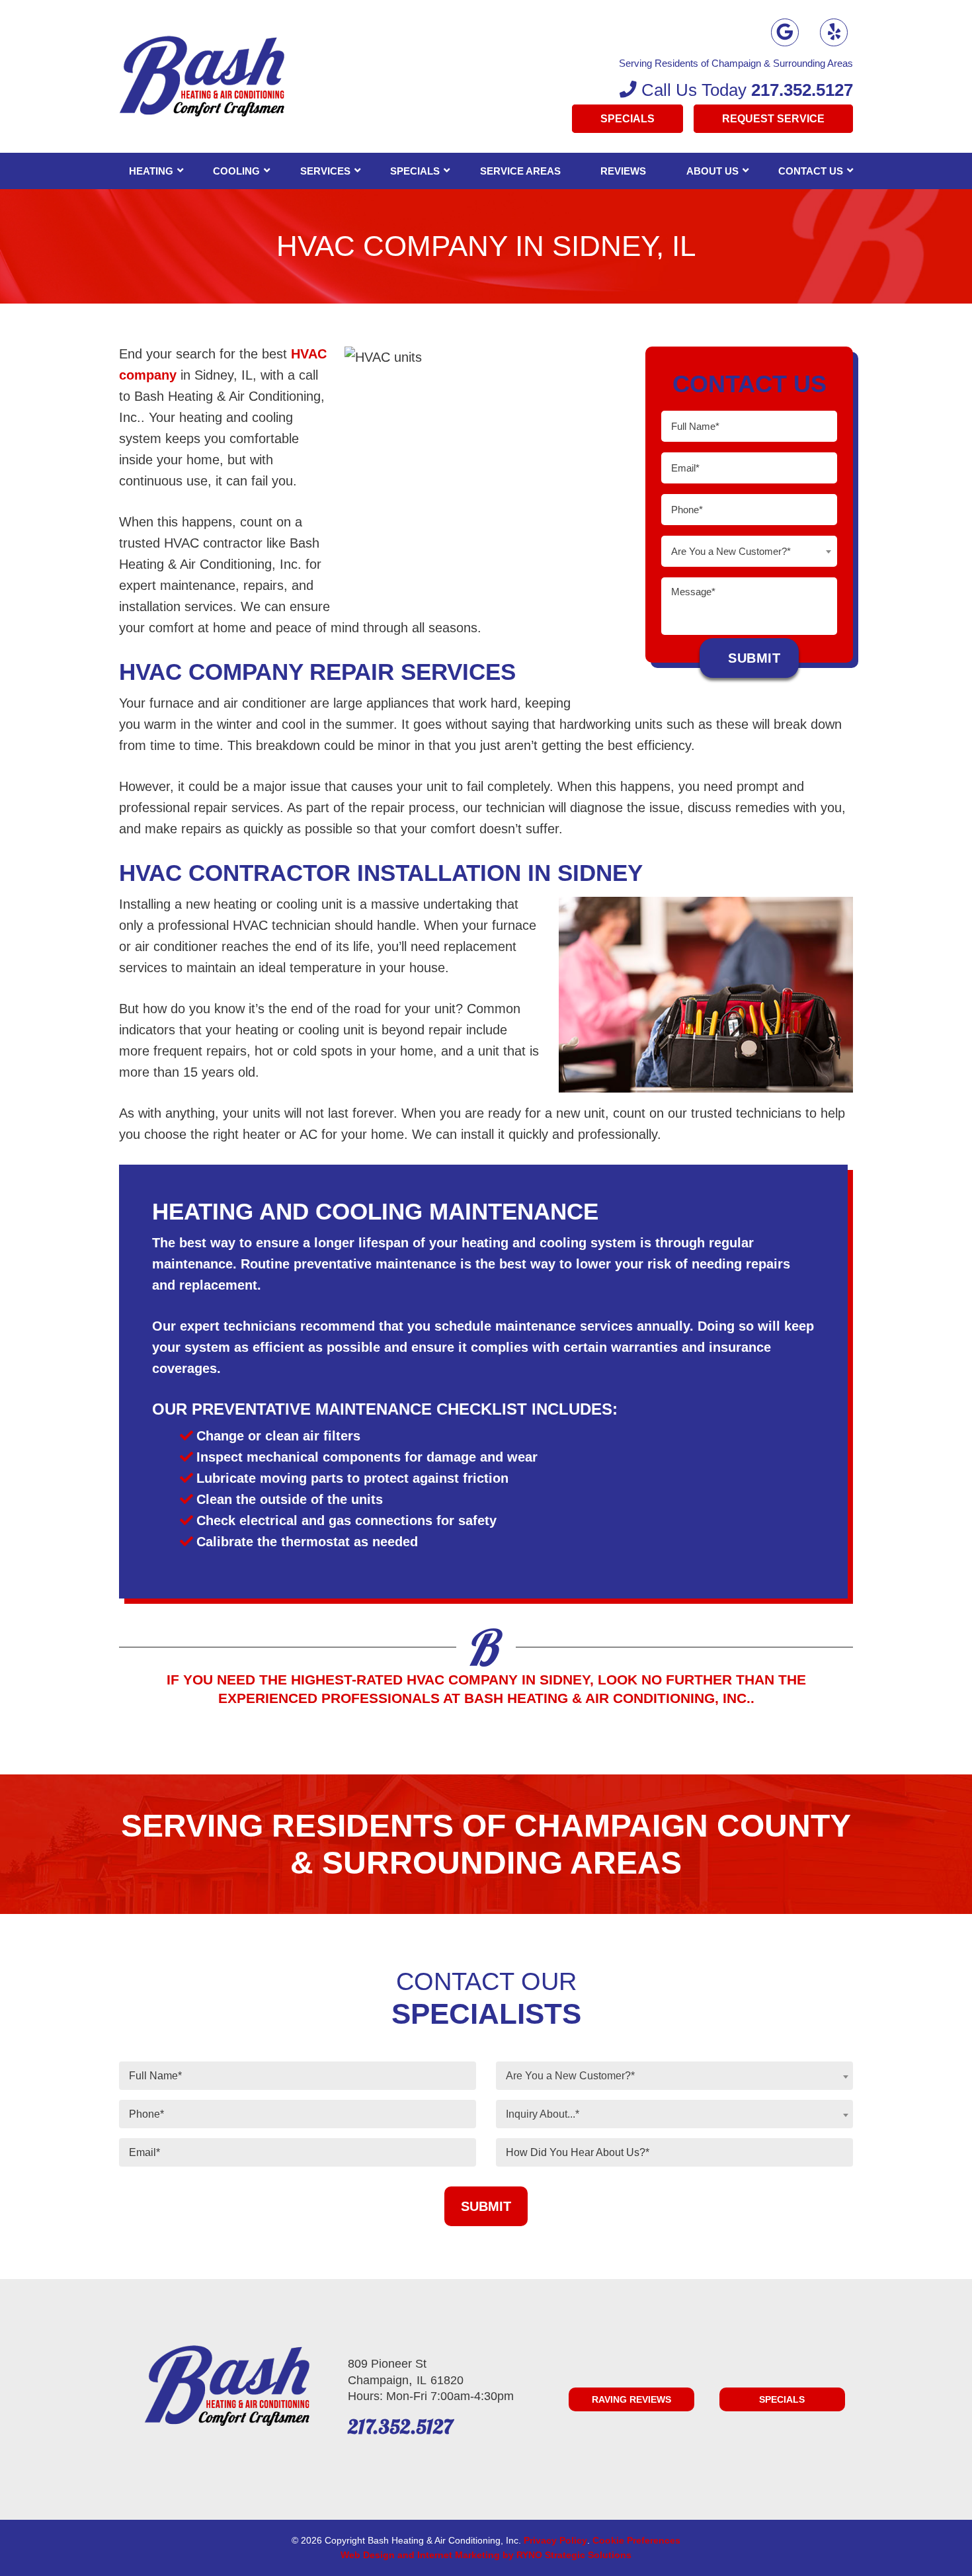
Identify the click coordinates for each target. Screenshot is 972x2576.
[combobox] (749, 551)
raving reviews (631, 2399)
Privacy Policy (555, 2540)
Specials (628, 119)
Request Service (773, 119)
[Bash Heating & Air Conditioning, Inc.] (202, 75)
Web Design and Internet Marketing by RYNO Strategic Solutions (486, 2555)
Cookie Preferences (636, 2540)
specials (782, 2399)
